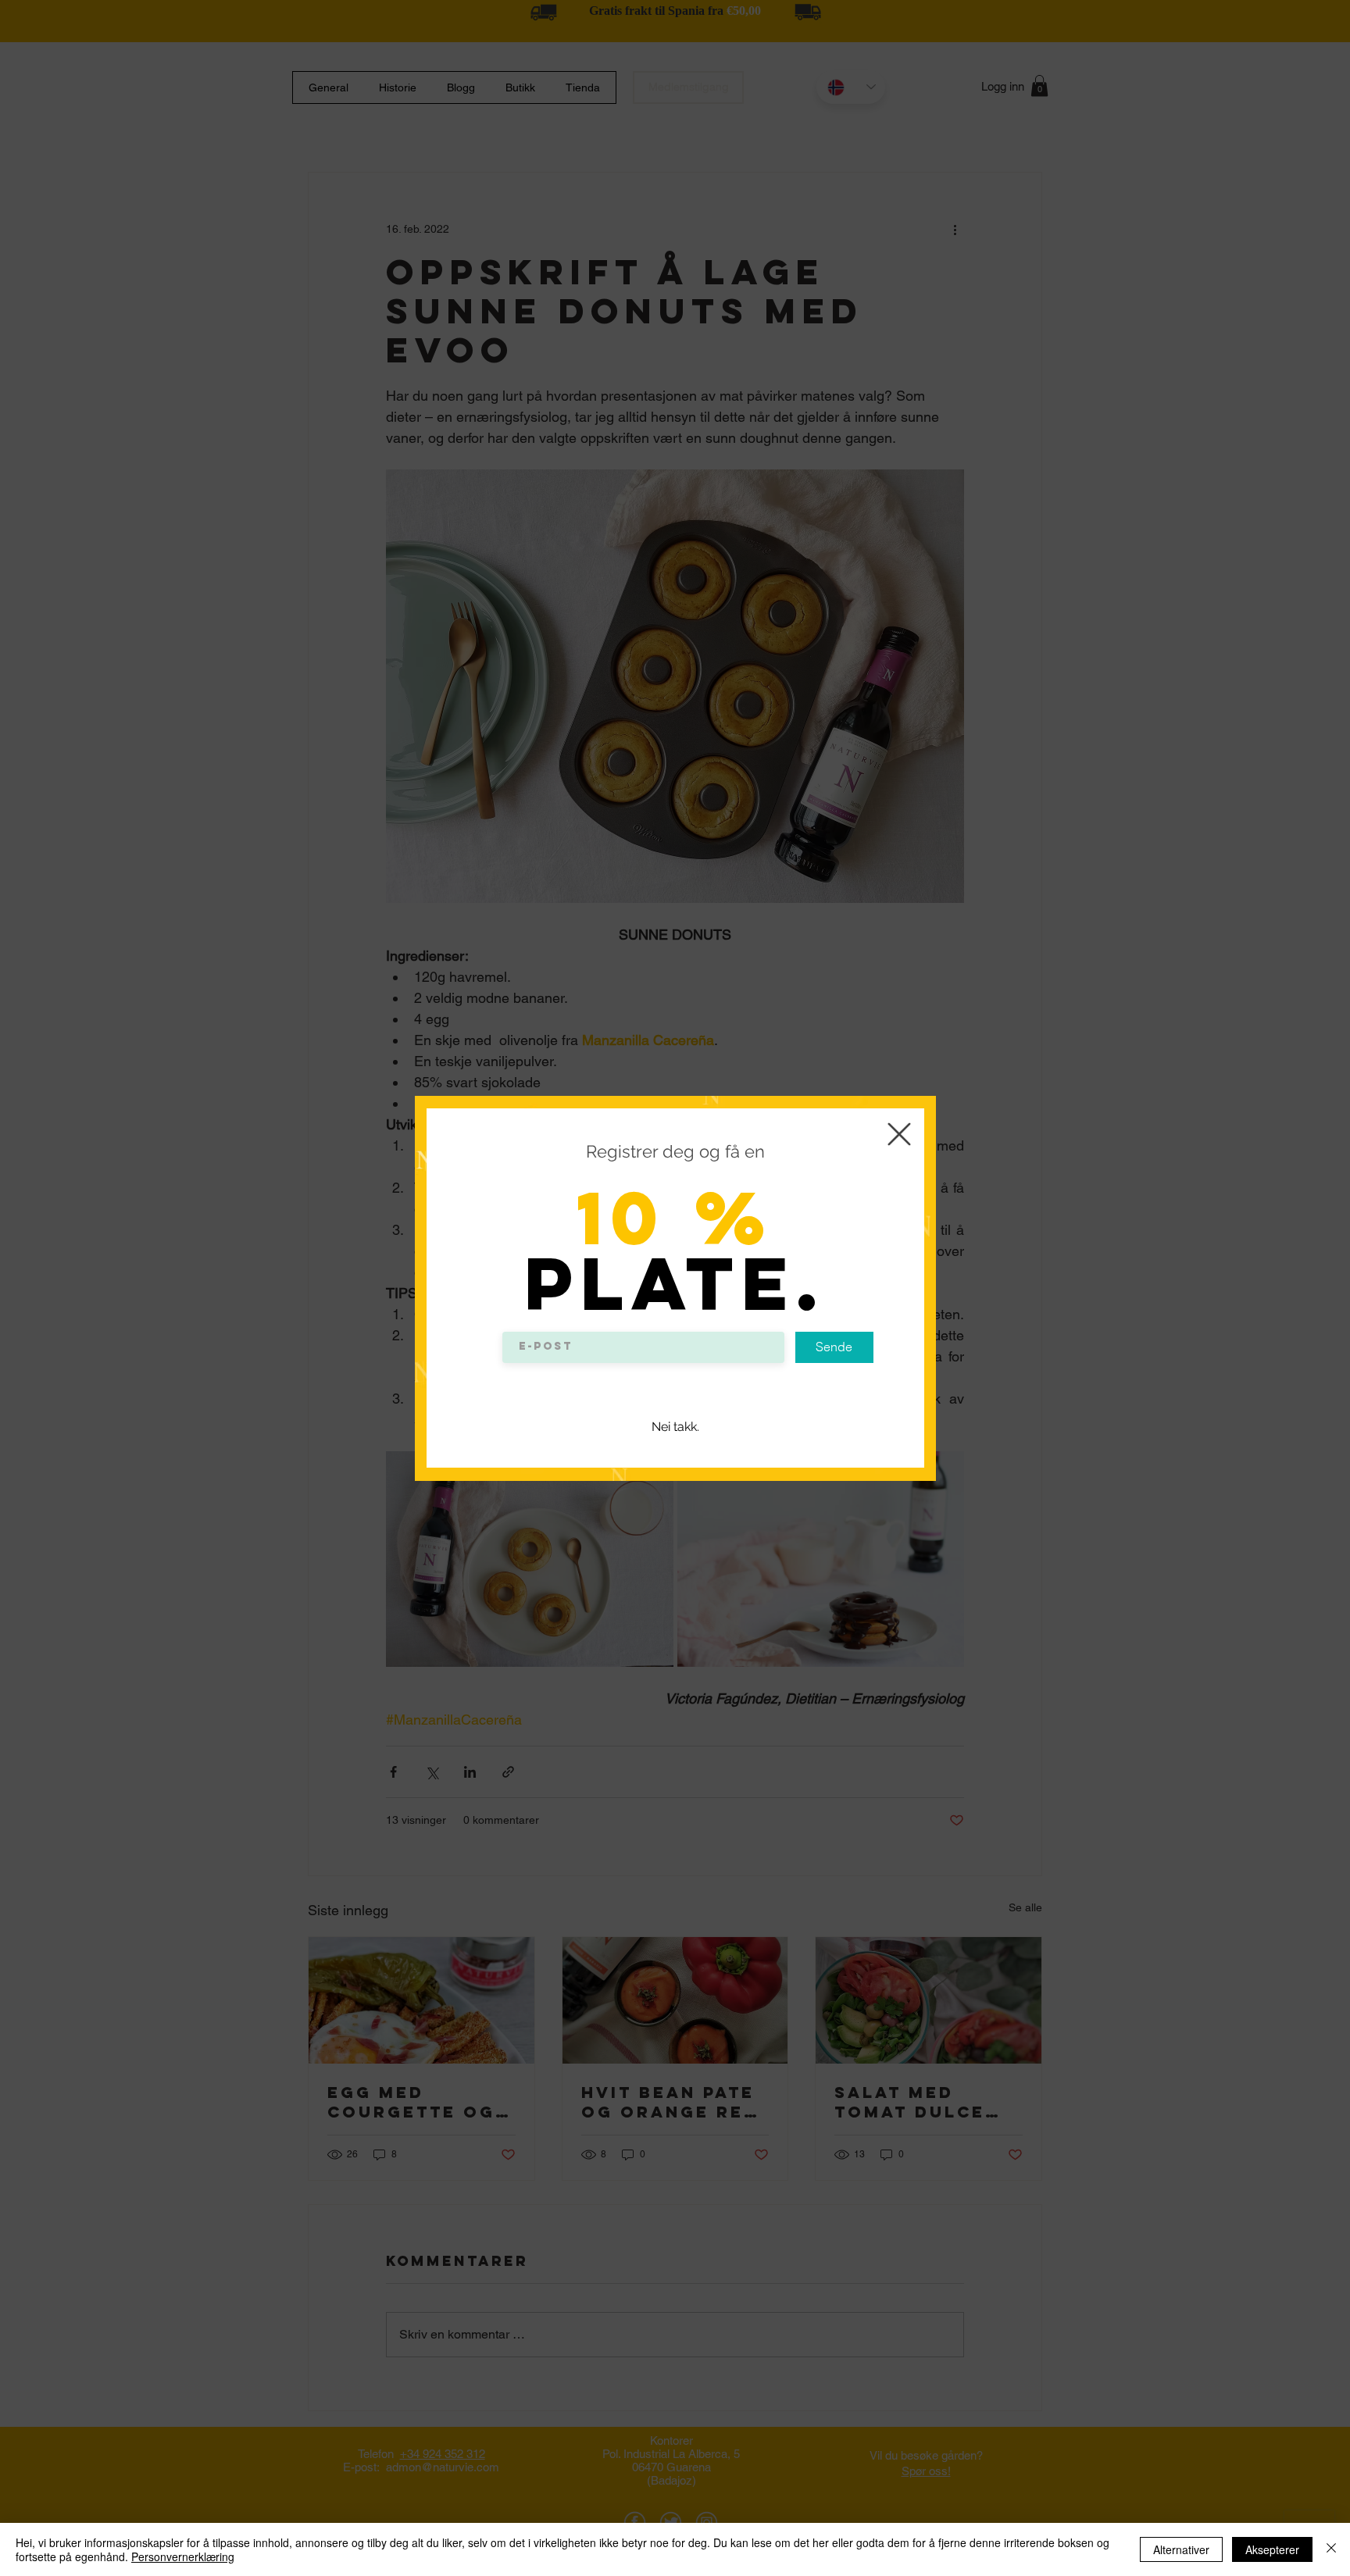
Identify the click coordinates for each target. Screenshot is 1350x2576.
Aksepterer (1272, 2549)
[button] (899, 1134)
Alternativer (1181, 2549)
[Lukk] (1331, 2549)
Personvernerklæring (183, 2556)
